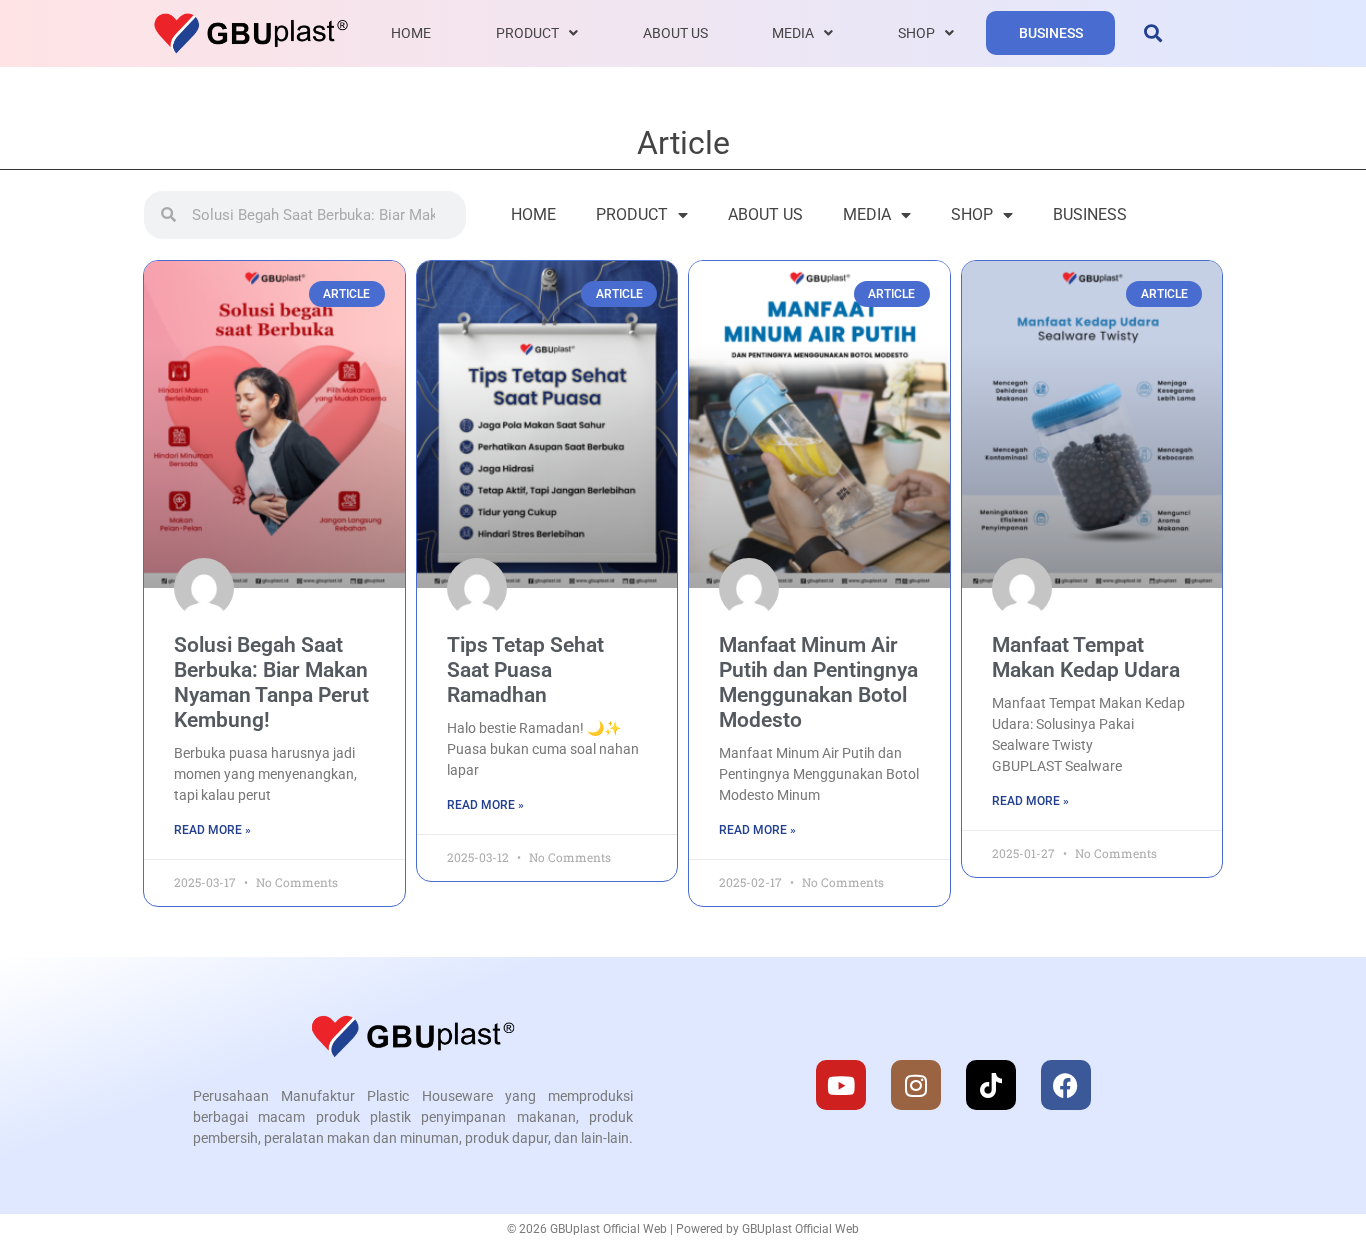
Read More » (212, 830)
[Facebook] (1066, 1085)
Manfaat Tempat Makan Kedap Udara (1086, 657)
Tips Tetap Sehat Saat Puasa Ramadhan (525, 670)
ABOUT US (675, 33)
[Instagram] (916, 1085)
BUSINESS (1051, 33)
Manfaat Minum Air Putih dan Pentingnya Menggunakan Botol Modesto (818, 683)
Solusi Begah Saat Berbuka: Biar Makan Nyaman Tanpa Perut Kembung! (271, 683)
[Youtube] (841, 1085)
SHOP (916, 33)
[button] (1152, 33)
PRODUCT (527, 33)
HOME (411, 33)
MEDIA (793, 33)
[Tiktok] (991, 1085)
